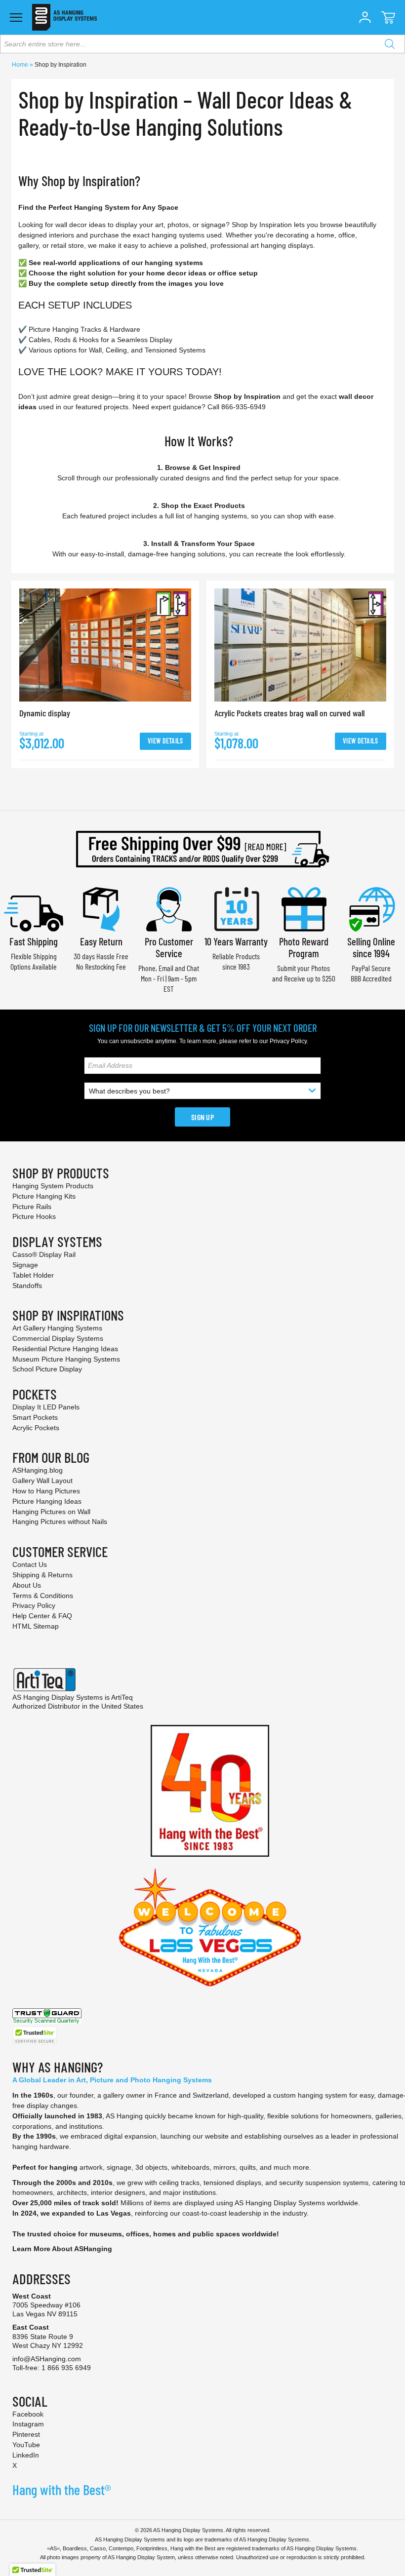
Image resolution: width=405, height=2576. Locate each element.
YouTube (26, 2445)
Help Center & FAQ (42, 1616)
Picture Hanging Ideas (47, 1501)
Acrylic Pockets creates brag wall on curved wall (289, 713)
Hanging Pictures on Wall (51, 1512)
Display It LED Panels (46, 1407)
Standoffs (27, 1286)
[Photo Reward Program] (304, 908)
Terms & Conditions (43, 1596)
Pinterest (26, 2434)
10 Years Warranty (236, 941)
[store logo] (64, 17)
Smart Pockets (35, 1417)
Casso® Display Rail (44, 1254)
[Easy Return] (101, 908)
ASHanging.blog (38, 1470)
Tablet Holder (33, 1275)
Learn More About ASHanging (62, 2249)
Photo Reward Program (304, 947)
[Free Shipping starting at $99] (202, 849)
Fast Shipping (34, 941)
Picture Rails (32, 1207)
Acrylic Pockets (36, 1428)
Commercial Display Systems (58, 1338)
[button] (365, 17)
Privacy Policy (288, 1041)
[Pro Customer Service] (169, 908)
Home (21, 65)
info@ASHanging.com (47, 2359)
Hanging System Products (53, 1186)
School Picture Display (47, 1369)
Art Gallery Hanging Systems (57, 1328)
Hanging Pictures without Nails (60, 1522)
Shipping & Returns (42, 1575)
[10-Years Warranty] (236, 908)
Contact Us (30, 1564)
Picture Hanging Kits (44, 1196)
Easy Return (101, 941)
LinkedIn (26, 2455)
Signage (25, 1265)
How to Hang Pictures (46, 1491)
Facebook (28, 2414)
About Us (27, 1585)
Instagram (28, 2424)
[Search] (390, 44)
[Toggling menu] (16, 18)
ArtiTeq (122, 1697)
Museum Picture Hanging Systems (66, 1359)
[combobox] (202, 44)
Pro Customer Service (169, 947)
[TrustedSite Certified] (35, 2036)
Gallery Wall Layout (42, 1481)
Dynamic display (45, 713)
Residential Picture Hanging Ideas (65, 1349)
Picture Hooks (34, 1216)
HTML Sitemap (36, 1626)
